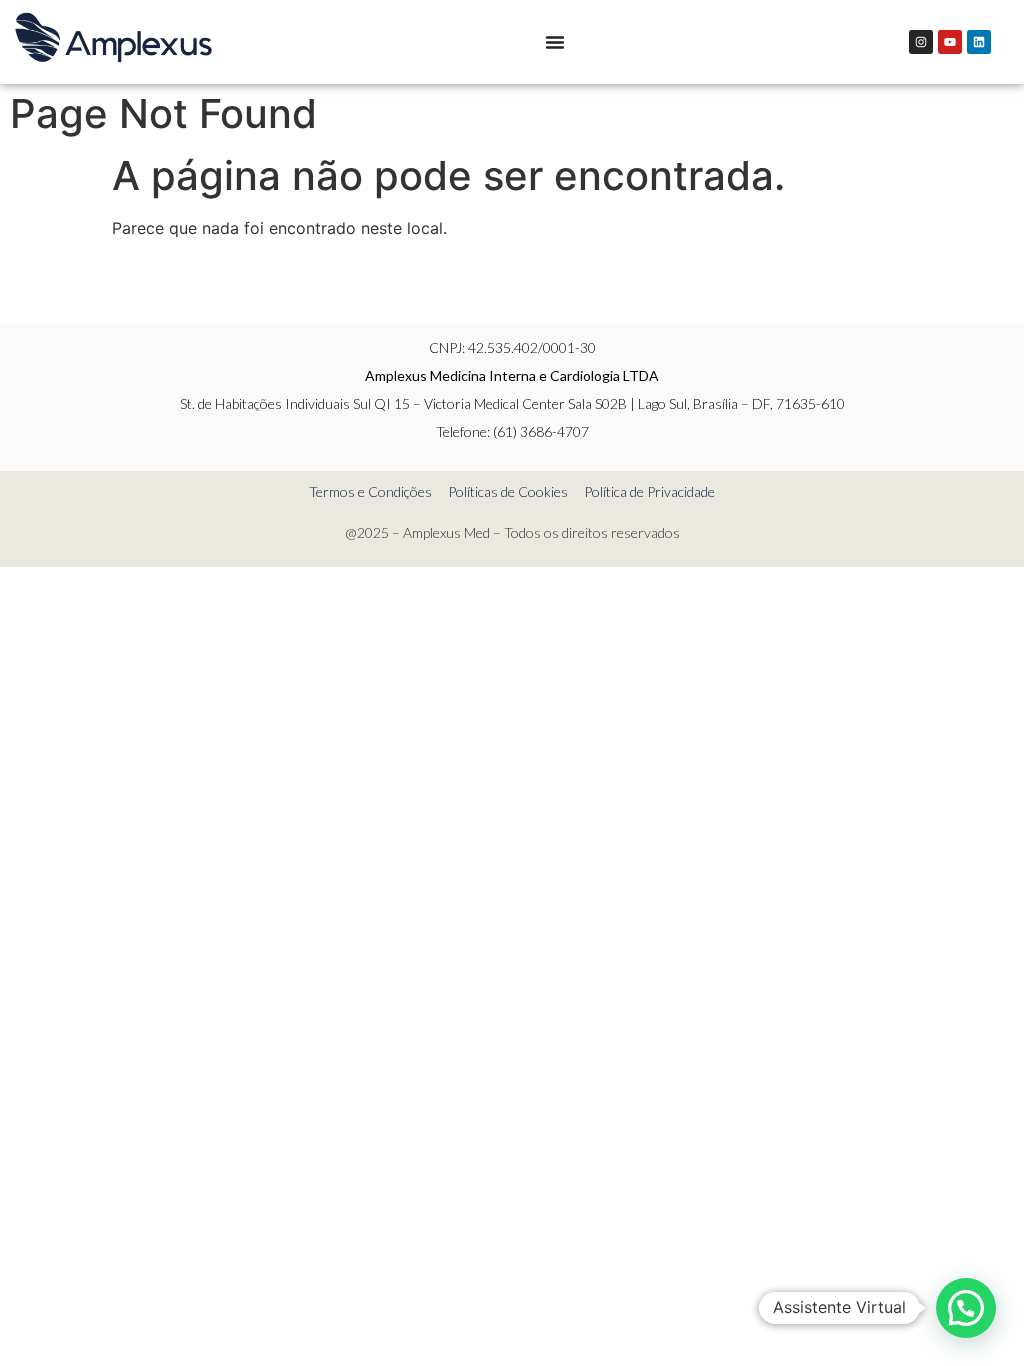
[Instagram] (921, 42)
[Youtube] (950, 42)
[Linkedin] (979, 42)
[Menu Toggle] (555, 42)
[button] (966, 1308)
